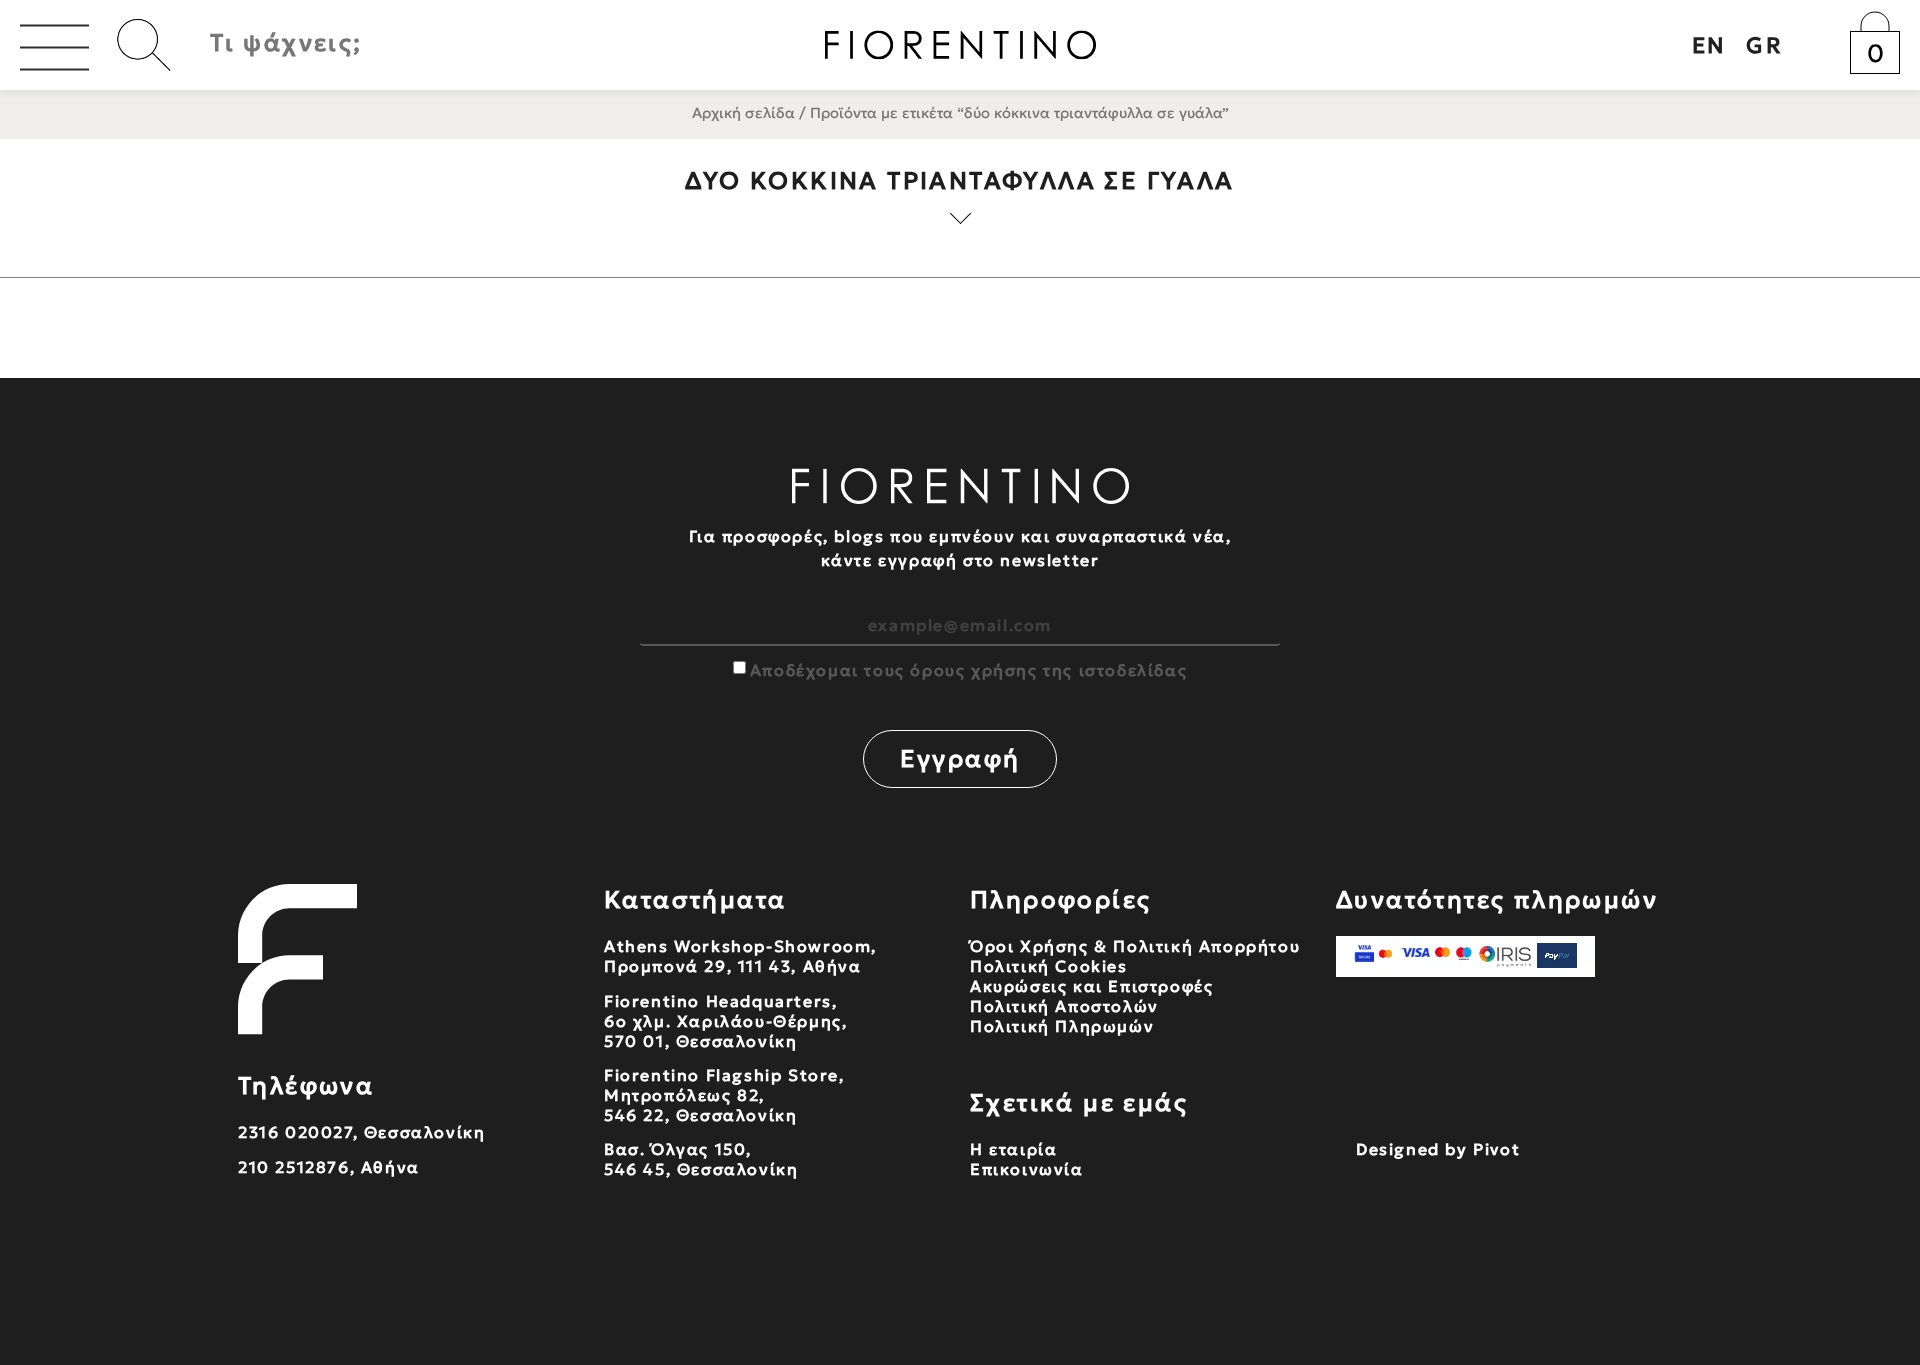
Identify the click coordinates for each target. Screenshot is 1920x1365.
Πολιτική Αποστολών (1064, 1006)
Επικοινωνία (1027, 1169)
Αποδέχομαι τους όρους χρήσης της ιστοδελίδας (968, 670)
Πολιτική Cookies (1049, 966)
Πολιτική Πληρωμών (1062, 1026)
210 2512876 (294, 1167)
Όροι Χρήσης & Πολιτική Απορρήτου (1135, 946)
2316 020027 (295, 1132)
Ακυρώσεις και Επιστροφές (1091, 986)
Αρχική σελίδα (743, 113)
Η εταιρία (1013, 1149)
